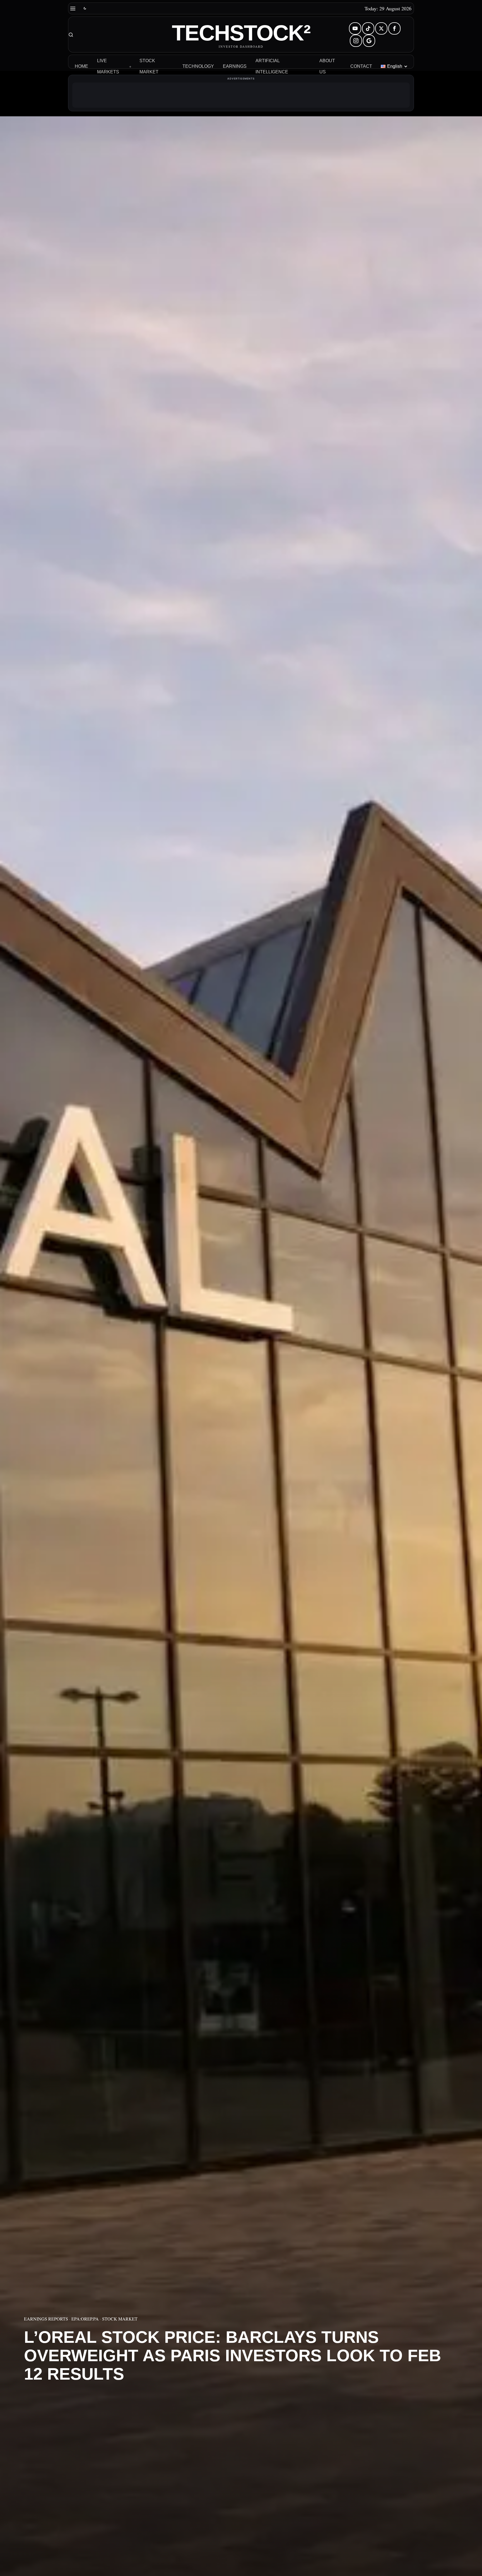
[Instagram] (356, 41)
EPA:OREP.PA (85, 2319)
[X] (381, 28)
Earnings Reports (46, 2319)
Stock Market (120, 2319)
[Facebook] (394, 28)
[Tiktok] (368, 28)
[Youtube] (355, 28)
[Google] (369, 41)
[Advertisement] (241, 95)
